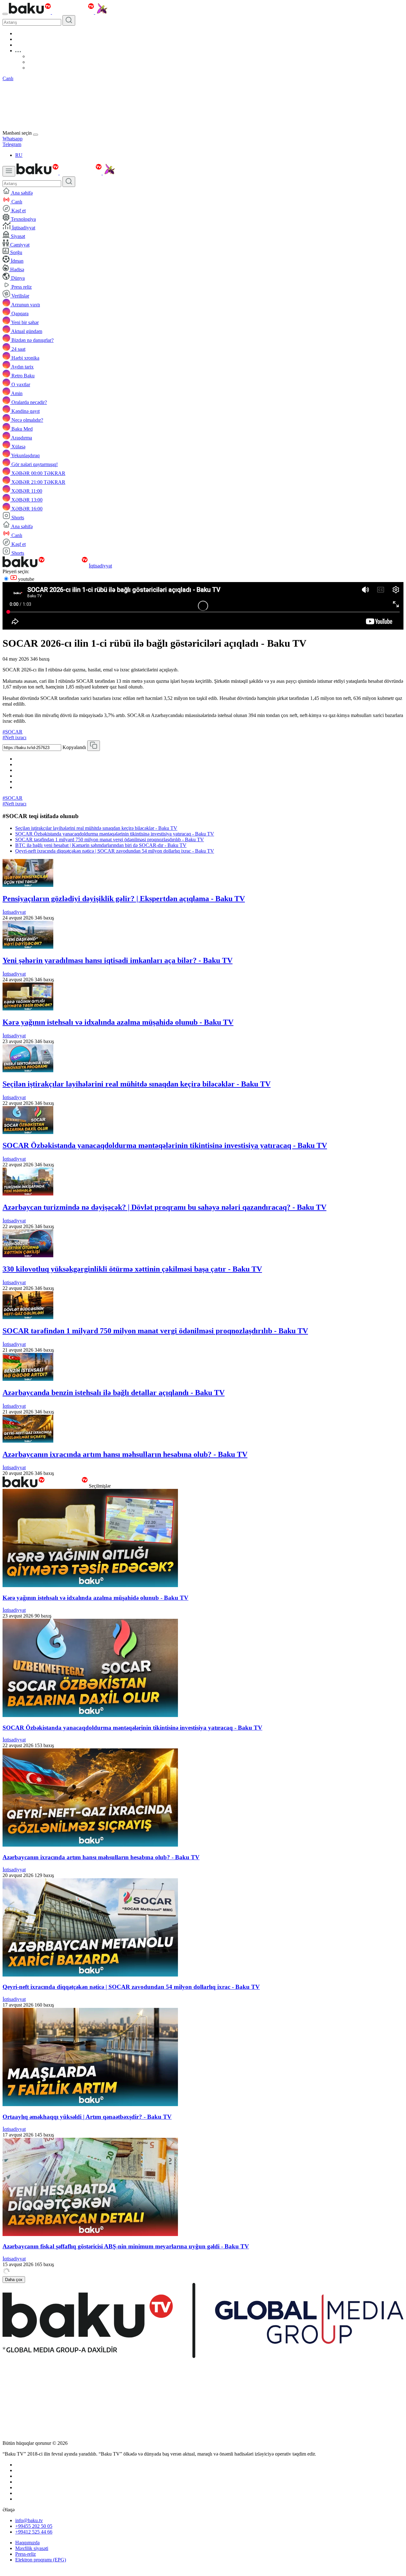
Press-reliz (26, 2554)
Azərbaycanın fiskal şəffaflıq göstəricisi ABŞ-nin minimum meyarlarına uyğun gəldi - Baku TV (126, 2246)
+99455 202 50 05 (34, 2526)
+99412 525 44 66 (34, 2532)
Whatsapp (13, 139)
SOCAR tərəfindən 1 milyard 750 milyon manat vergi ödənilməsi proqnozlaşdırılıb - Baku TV (110, 839)
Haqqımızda (27, 2543)
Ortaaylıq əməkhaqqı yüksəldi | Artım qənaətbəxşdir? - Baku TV (87, 2117)
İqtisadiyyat (100, 566)
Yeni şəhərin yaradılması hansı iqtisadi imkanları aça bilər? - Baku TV (118, 960)
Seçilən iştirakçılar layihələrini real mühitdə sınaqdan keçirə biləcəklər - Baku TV (96, 828)
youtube (26, 579)
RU (19, 155)
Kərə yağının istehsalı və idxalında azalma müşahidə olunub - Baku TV (118, 1022)
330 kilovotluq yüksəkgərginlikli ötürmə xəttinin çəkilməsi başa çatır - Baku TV (132, 1269)
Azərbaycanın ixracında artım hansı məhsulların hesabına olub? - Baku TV (125, 1454)
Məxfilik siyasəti (32, 2548)
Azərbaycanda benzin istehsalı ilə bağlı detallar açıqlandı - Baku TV (114, 1393)
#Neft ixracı (14, 737)
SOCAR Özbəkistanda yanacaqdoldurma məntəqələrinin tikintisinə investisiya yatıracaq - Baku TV (115, 834)
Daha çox (14, 2280)
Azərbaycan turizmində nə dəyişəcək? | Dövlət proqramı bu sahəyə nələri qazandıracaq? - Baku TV (164, 1207)
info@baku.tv (29, 2520)
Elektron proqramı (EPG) (41, 2560)
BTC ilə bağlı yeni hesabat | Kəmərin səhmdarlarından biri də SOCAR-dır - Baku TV (101, 845)
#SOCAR (13, 732)
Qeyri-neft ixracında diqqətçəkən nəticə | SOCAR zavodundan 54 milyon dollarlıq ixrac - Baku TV (115, 851)
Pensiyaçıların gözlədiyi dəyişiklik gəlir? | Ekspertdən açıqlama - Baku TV (124, 899)
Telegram (12, 144)
